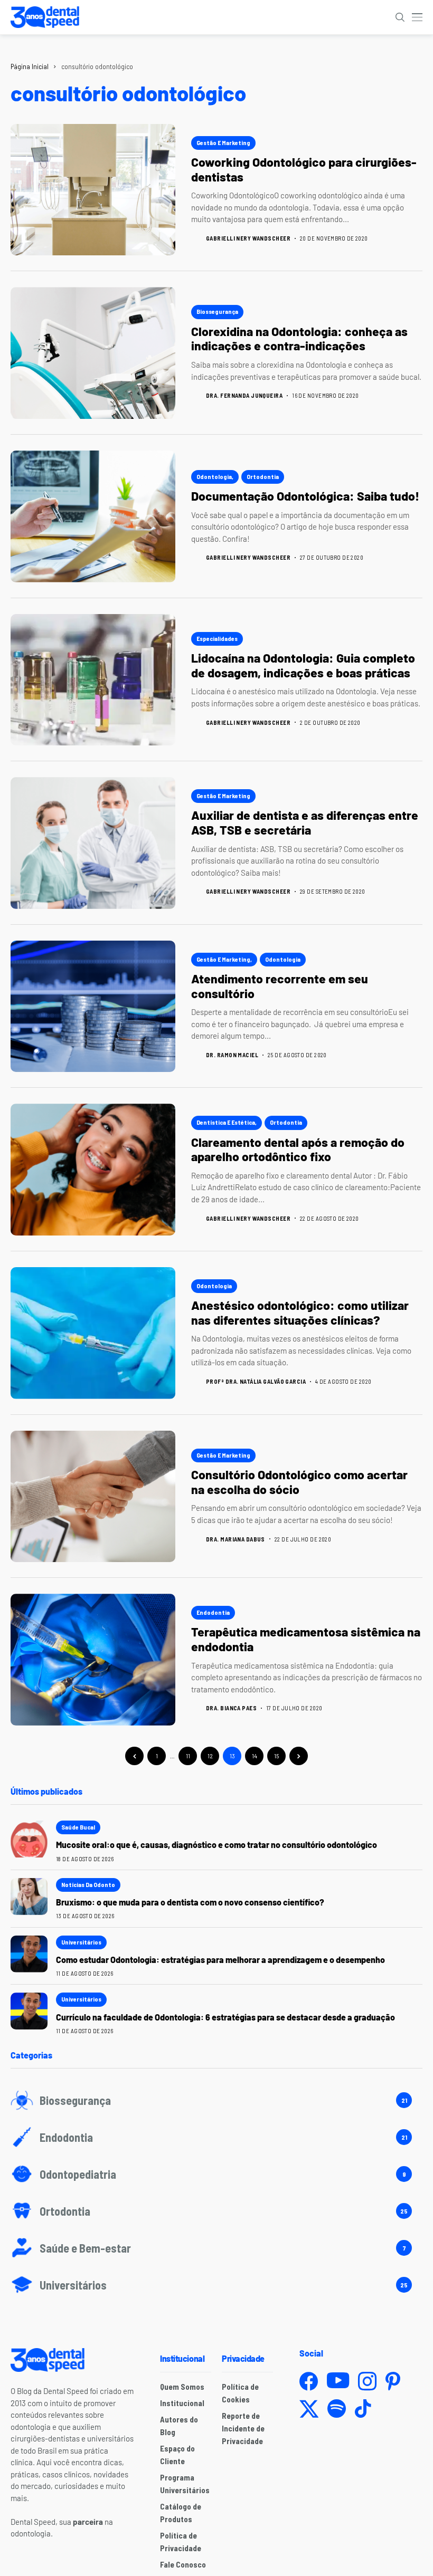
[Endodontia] (216, 2137)
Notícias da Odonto (88, 1884)
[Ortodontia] (216, 2211)
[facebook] (309, 2381)
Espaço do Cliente (177, 2455)
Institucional (182, 2403)
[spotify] (337, 2409)
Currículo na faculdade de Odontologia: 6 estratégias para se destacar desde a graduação (225, 2017)
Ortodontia (263, 476)
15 (276, 1756)
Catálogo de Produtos (181, 2513)
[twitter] (309, 2409)
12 (210, 1756)
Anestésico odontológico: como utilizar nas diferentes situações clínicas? (300, 1313)
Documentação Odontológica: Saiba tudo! (305, 496)
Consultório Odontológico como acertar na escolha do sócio (299, 1482)
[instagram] (367, 2381)
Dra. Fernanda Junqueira (244, 395)
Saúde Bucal (78, 1827)
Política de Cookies (240, 2393)
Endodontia (213, 1612)
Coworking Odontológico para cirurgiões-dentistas (304, 169)
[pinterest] (393, 2381)
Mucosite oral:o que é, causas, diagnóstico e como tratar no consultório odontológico (217, 1845)
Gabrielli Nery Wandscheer (248, 238)
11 (188, 1756)
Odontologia (214, 476)
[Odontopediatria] (216, 2174)
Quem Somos (182, 2387)
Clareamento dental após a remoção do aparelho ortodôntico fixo (298, 1150)
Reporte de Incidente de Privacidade (243, 2428)
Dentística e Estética (226, 1122)
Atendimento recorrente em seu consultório (280, 986)
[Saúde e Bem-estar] (216, 2248)
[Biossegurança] (216, 2100)
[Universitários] (216, 2285)
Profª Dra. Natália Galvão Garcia (256, 1381)
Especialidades (217, 638)
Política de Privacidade (181, 2542)
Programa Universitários (185, 2484)
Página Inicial (30, 66)
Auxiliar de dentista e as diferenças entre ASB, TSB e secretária (305, 822)
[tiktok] (363, 2409)
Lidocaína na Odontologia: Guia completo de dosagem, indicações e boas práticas (303, 665)
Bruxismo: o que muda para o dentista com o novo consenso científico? (190, 1902)
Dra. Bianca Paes (231, 1708)
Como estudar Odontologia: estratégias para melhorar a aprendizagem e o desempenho (220, 1960)
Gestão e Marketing (223, 142)
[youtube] (338, 2381)
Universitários (81, 1942)
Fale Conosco (183, 2564)
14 (255, 1756)
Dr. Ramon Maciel (232, 1055)
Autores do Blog (179, 2426)
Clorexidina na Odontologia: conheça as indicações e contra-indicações (299, 339)
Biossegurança (217, 311)
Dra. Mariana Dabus (236, 1539)
